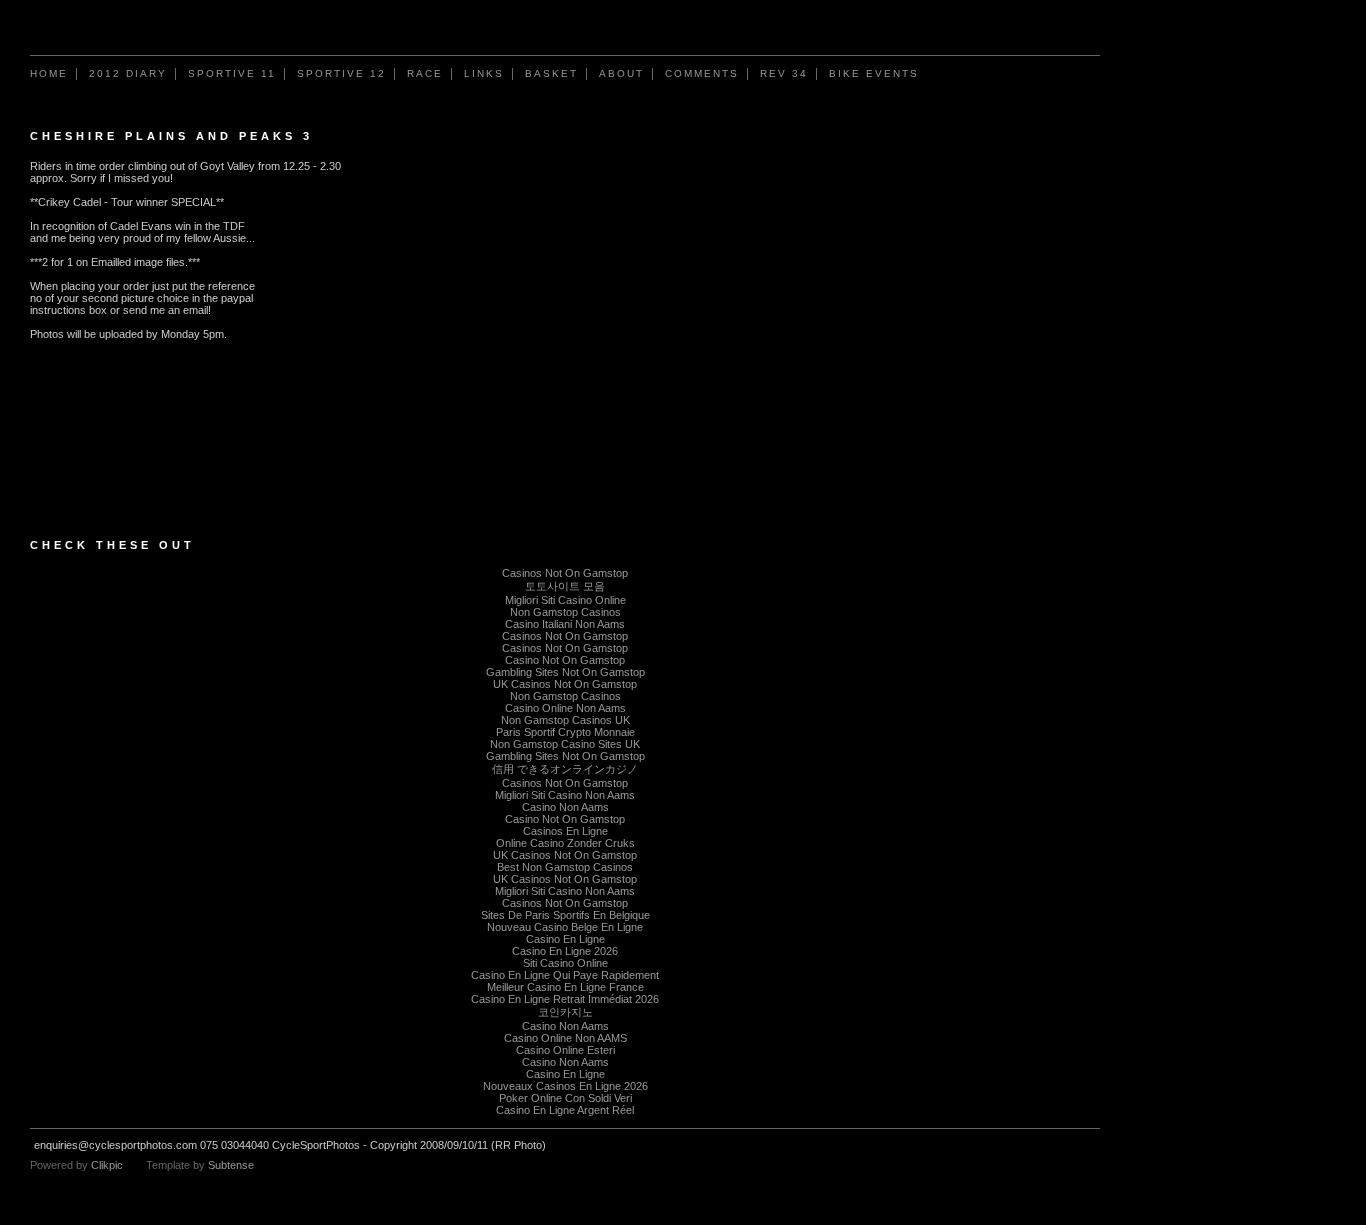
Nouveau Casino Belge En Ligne (565, 927)
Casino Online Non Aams (565, 708)
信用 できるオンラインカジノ (565, 769)
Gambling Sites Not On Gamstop (565, 672)
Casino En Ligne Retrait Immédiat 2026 (565, 999)
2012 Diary (128, 73)
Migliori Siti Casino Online (565, 600)
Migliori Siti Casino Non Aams (565, 795)
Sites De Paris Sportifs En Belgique (565, 915)
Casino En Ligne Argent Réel (565, 1110)
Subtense (231, 1165)
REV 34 (784, 73)
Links (484, 73)
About (621, 73)
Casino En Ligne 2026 (565, 951)
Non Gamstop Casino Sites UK (565, 744)
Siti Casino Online (565, 963)
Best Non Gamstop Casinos (565, 867)
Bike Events (874, 73)
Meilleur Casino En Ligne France (565, 987)
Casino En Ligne (565, 939)
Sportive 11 (232, 73)
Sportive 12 (341, 73)
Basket (551, 73)
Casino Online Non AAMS (565, 1038)
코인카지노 (565, 1012)
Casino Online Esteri (565, 1050)
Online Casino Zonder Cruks (565, 843)
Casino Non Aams (565, 807)
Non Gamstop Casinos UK (565, 720)
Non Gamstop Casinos (565, 612)
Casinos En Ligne (565, 831)
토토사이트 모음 (565, 586)
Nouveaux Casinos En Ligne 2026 (565, 1086)
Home (49, 73)
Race (425, 73)
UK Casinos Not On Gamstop (565, 684)
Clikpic (107, 1165)
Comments (702, 73)
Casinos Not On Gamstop (565, 573)
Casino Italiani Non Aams (565, 624)
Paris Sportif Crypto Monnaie (565, 732)
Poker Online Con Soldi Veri (565, 1098)
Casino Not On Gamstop (565, 660)
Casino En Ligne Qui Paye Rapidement (565, 975)
